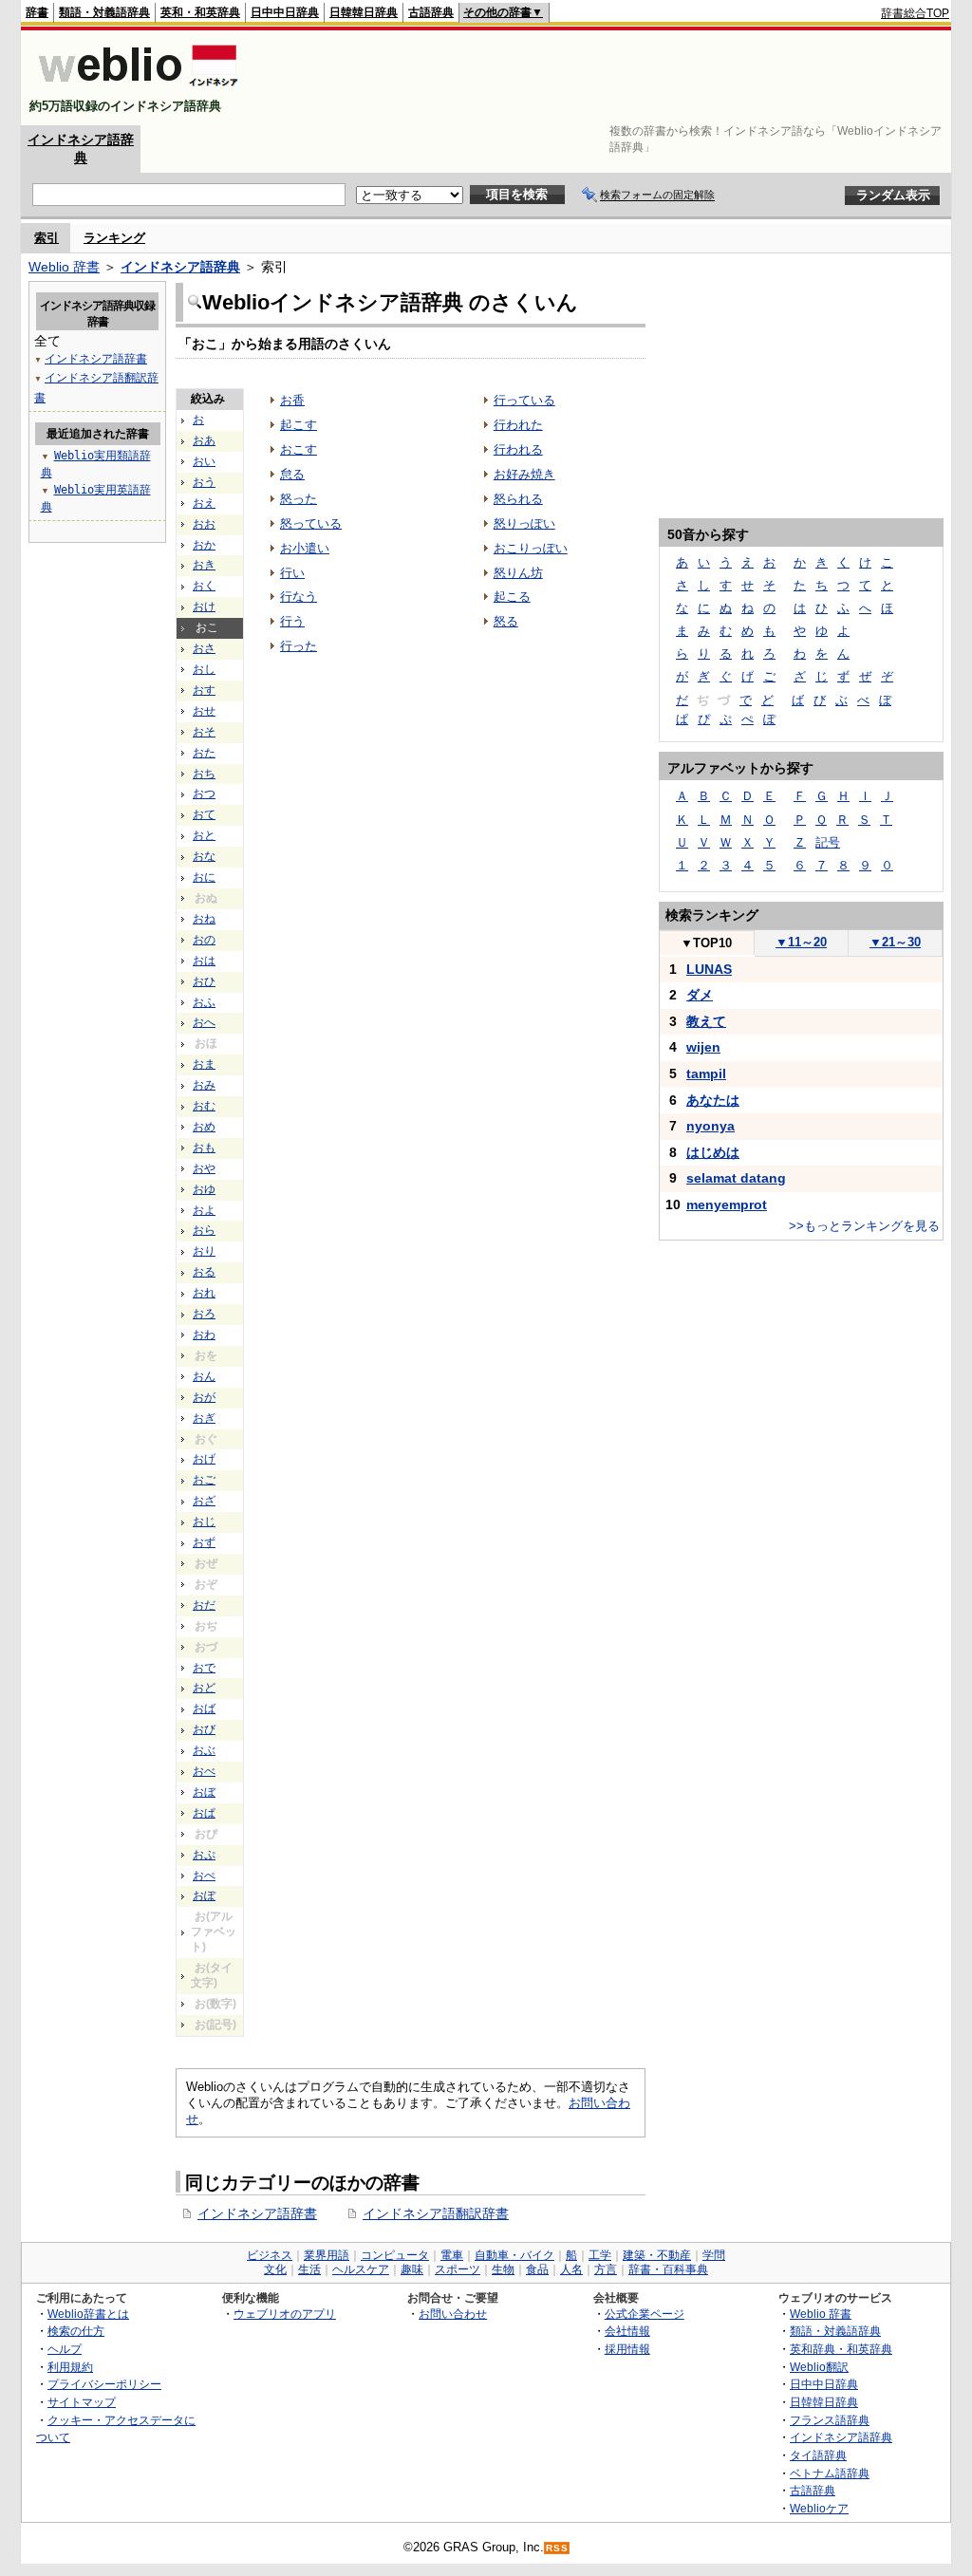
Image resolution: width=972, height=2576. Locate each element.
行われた (518, 425)
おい (204, 461)
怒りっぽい (524, 523)
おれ (204, 1293)
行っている (524, 400)
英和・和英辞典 (200, 12)
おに (204, 877)
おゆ (204, 1189)
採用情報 (627, 2349)
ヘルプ (65, 2349)
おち (204, 774)
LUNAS (709, 969)
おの (204, 940)
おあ (204, 440)
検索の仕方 (76, 2331)
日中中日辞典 (285, 12)
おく (204, 586)
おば (204, 1708)
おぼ (204, 1792)
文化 (275, 2269)
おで (204, 1668)
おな (204, 856)
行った (299, 646)
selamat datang (736, 1178)
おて (204, 814)
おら (204, 1230)
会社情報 (627, 2331)
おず (204, 1542)
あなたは (713, 1100)
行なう (299, 597)
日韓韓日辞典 (364, 12)
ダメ (700, 995)
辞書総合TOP (915, 13)
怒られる (518, 499)
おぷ (204, 1855)
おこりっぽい (531, 548)
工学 (600, 2255)
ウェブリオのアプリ (285, 2314)
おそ (204, 732)
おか (204, 545)
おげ (204, 1459)
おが (204, 1397)
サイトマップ (82, 2402)
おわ (204, 1335)
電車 (452, 2255)
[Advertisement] (604, 78)
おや (204, 1168)
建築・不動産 (657, 2255)
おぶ (204, 1750)
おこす (299, 449)
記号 (828, 842)
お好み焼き (524, 474)
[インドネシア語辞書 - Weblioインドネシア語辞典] (136, 90)
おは (204, 961)
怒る (506, 621)
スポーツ (458, 2269)
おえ (204, 503)
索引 (47, 238)
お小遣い (305, 548)
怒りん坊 (518, 573)
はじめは (713, 1152)
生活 (309, 2269)
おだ (204, 1605)
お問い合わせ (453, 2314)
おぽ (204, 1895)
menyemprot (727, 1204)
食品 (537, 2269)
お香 (292, 400)
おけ (204, 607)
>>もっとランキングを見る (864, 1226)
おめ (204, 1127)
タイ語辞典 (818, 2455)
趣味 (412, 2269)
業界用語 (327, 2255)
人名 (571, 2269)
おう (204, 482)
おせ (204, 711)
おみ (204, 1085)
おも (204, 1148)
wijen (703, 1047)
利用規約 (70, 2367)
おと (204, 835)
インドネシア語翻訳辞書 (436, 2213)
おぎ (204, 1418)
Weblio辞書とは (88, 2314)
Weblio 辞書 (64, 267)
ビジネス (270, 2255)
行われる (518, 449)
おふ (204, 1002)
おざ (204, 1501)
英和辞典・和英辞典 (841, 2349)
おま (204, 1064)
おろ (204, 1314)
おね (204, 919)
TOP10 (706, 943)
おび (204, 1729)
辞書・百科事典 (668, 2269)
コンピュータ (395, 2255)
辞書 (37, 12)
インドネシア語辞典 (180, 267)
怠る (292, 474)
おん (204, 1376)
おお (204, 524)
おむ (204, 1106)
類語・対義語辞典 (104, 12)
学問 (714, 2255)
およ (204, 1210)
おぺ (204, 1876)
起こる (512, 597)
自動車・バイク (514, 2255)
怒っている (311, 523)
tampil (706, 1073)
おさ (204, 648)
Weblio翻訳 (819, 2367)
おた (204, 753)
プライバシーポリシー (104, 2384)
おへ (204, 1022)
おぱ (204, 1813)
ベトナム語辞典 (830, 2473)
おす (204, 690)
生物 (503, 2269)
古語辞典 (431, 12)
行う (292, 621)
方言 (606, 2269)
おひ (204, 981)
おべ (204, 1771)
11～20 (801, 942)
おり (204, 1251)
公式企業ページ (645, 2314)
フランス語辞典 (830, 2420)
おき (204, 565)
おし (204, 669)
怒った (299, 499)
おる (204, 1272)
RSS (557, 2548)
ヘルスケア (361, 2269)
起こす (299, 425)
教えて (706, 1021)
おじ (204, 1521)
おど (204, 1688)
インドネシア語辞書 (257, 2213)
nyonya (710, 1126)
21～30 (895, 942)
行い (292, 573)
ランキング (114, 238)
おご (204, 1480)
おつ (204, 793)
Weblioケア (819, 2508)
